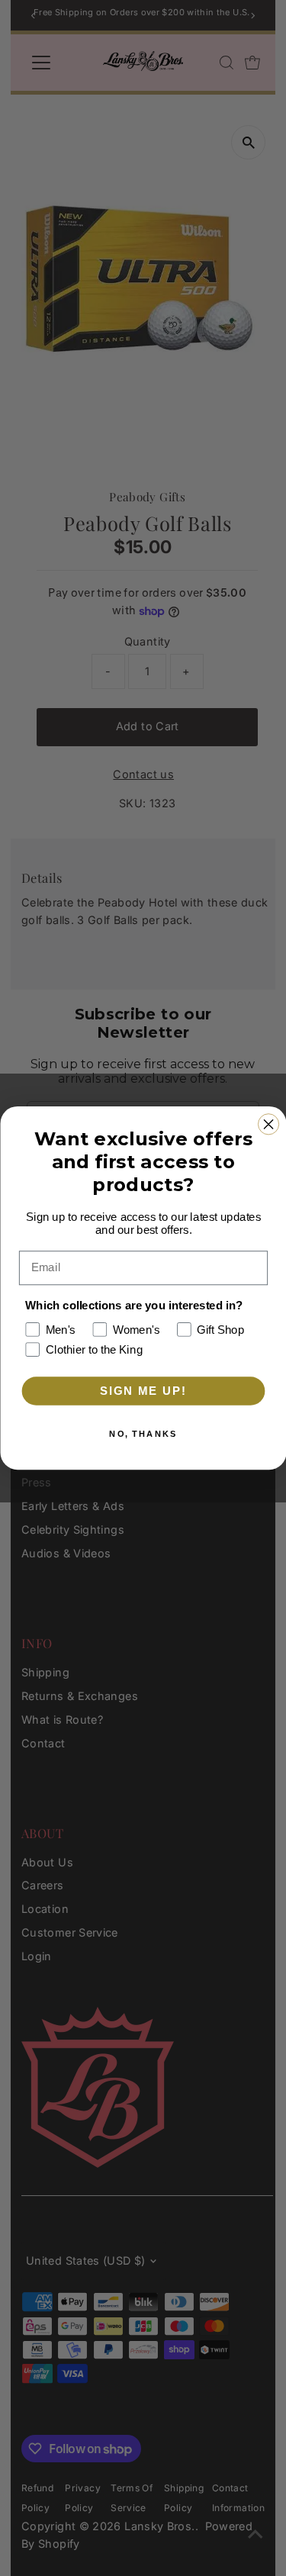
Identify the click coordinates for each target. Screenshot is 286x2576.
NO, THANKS (143, 1434)
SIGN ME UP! (143, 1391)
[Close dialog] (268, 1124)
